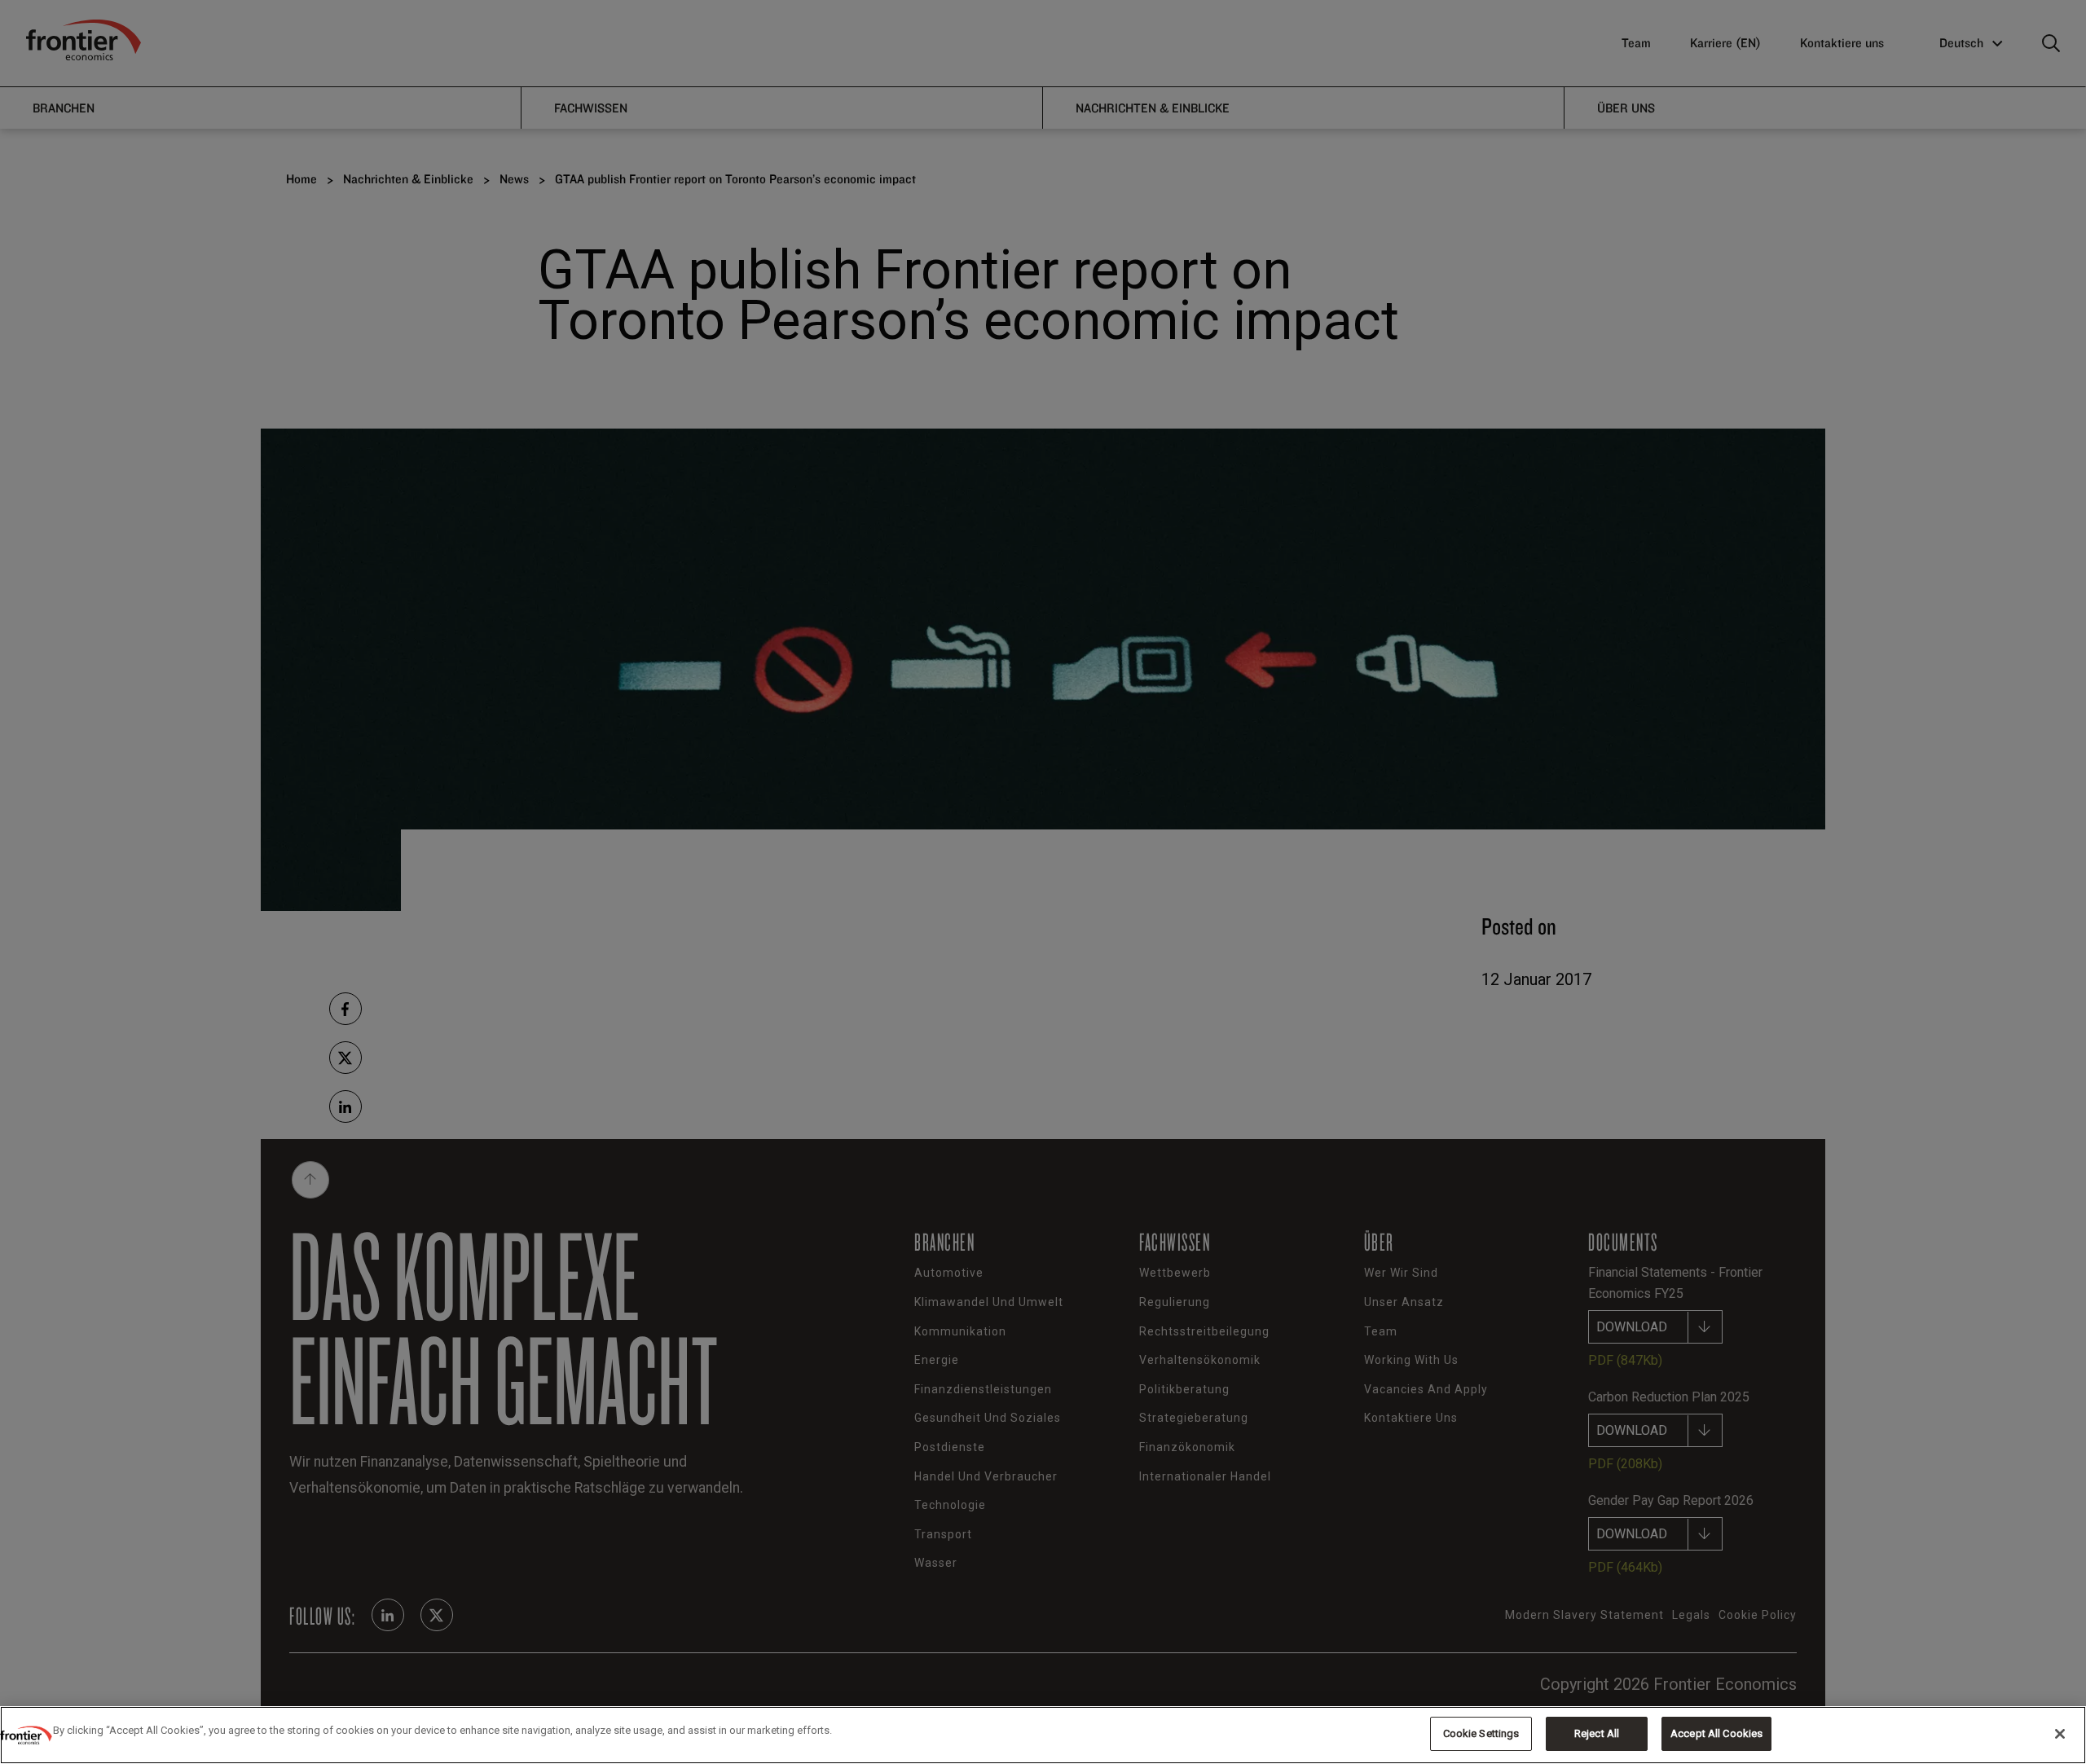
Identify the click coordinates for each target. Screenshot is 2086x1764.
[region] (1043, 1735)
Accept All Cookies (1716, 1733)
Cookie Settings (1481, 1733)
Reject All (1597, 1733)
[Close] (2060, 1734)
